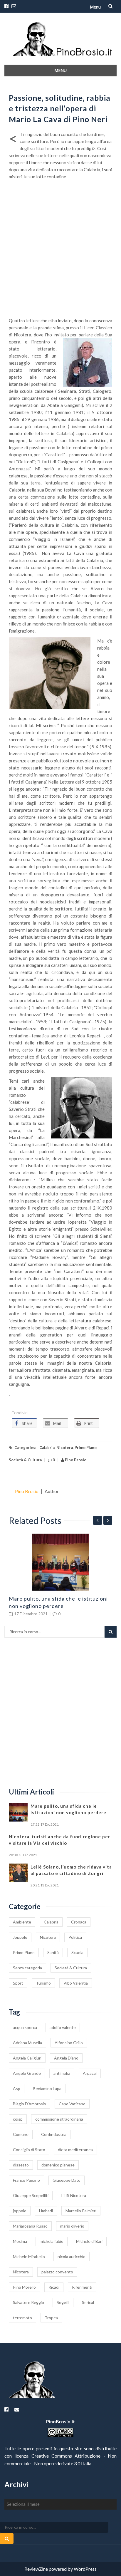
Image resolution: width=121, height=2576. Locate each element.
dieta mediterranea (75, 2150)
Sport (18, 1983)
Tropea (51, 2318)
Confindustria (54, 2134)
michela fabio (52, 2241)
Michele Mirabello (29, 2256)
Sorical (88, 2302)
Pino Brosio (75, 1460)
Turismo (43, 1983)
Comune (21, 2134)
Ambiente (22, 1922)
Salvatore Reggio (28, 2302)
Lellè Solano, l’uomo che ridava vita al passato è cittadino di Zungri (71, 1870)
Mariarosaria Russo (30, 2226)
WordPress (85, 2569)
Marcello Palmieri (81, 2211)
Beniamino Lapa (47, 2088)
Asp (17, 2088)
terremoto (22, 2318)
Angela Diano (66, 2058)
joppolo (20, 2211)
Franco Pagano (26, 2180)
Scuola (77, 1952)
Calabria (47, 1448)
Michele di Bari (89, 2241)
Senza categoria (27, 1968)
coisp (18, 2119)
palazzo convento (57, 2272)
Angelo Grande (27, 2073)
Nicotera (65, 1448)
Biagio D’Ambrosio (30, 2104)
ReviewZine (36, 2569)
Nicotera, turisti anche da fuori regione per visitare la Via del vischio (59, 1840)
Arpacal (90, 2073)
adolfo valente (63, 2027)
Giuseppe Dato (67, 2180)
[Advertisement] (60, 254)
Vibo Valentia (76, 1983)
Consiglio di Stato (29, 2150)
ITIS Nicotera (74, 2195)
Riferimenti (82, 2287)
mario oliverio (72, 2226)
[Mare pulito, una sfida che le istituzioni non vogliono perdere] (60, 1562)
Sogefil (63, 2302)
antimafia (62, 2073)
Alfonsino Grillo (69, 2043)
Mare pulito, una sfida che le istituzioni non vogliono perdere (68, 1809)
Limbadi (46, 2211)
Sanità (53, 1952)
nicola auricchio (72, 2256)
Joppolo (20, 1937)
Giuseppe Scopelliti (31, 2195)
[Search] (111, 1632)
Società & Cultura (25, 1460)
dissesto (21, 2165)
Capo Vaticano (72, 2104)
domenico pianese (58, 2165)
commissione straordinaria (59, 2119)
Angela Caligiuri (27, 2058)
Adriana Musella (27, 2043)
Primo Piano (86, 1448)
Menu (95, 7)
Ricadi (54, 2287)
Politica (75, 1937)
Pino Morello (24, 2287)
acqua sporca (25, 2027)
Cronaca (79, 1922)
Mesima (20, 2241)
